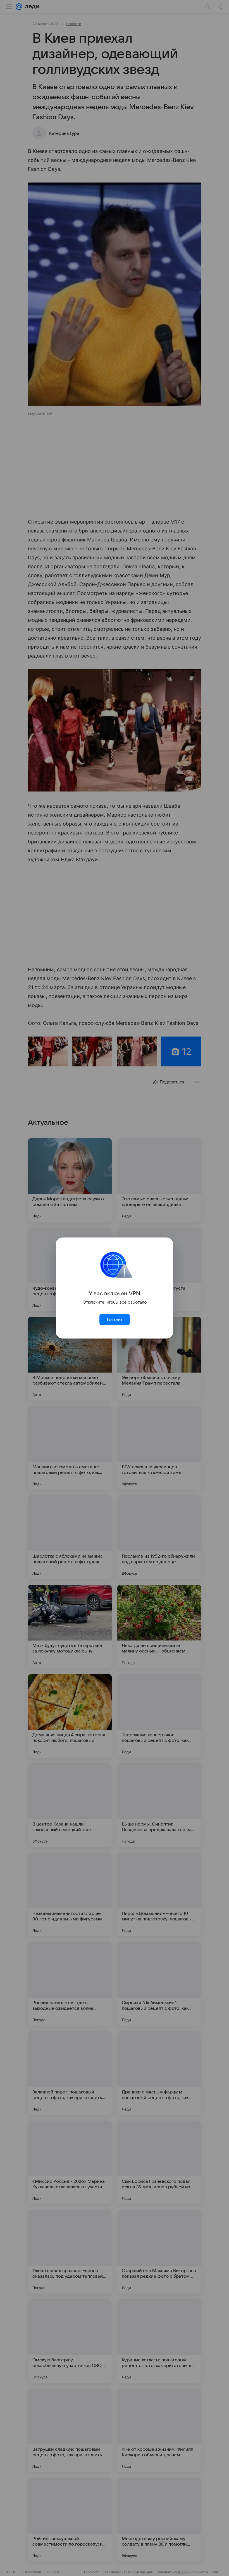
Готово (115, 1320)
